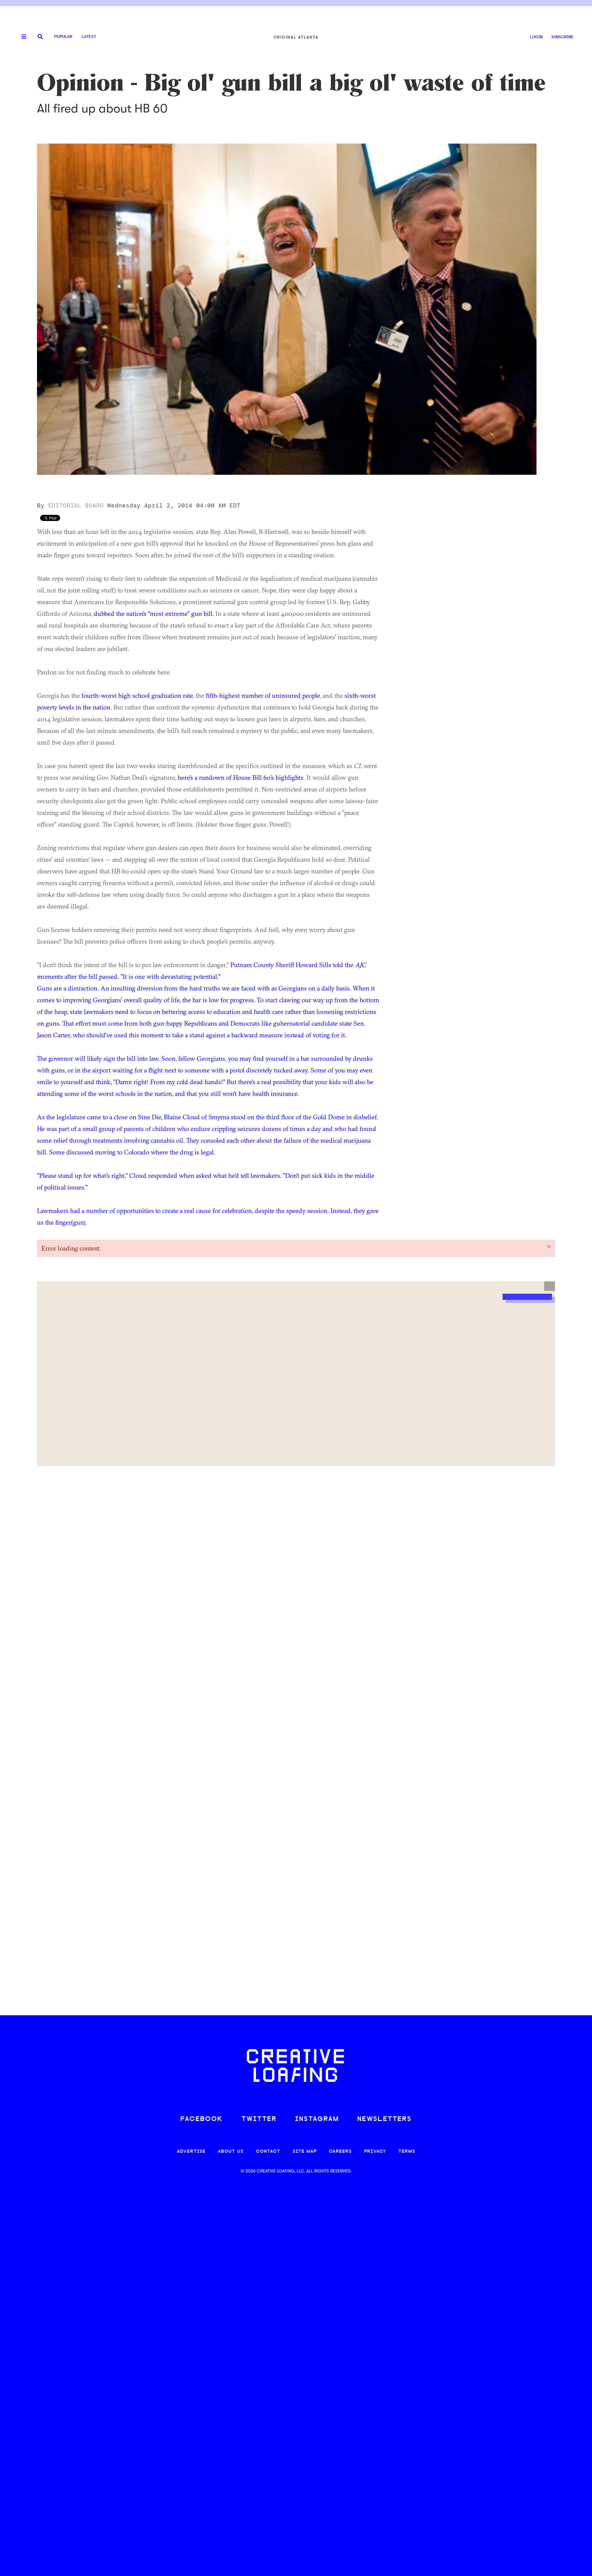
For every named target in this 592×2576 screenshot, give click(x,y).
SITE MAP (305, 2152)
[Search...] (40, 37)
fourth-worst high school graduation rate (137, 695)
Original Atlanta (296, 37)
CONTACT (268, 2152)
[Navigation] (22, 37)
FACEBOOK (202, 2119)
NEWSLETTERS (384, 2119)
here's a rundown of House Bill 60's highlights (240, 777)
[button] (550, 1286)
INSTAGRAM (317, 2119)
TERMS (407, 2152)
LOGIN (536, 37)
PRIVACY (375, 2152)
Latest (89, 37)
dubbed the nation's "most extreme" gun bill (153, 613)
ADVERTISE (191, 2152)
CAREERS (340, 2152)
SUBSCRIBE (562, 37)
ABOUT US (231, 2152)
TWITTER (259, 2119)
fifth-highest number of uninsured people (263, 695)
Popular (63, 37)
